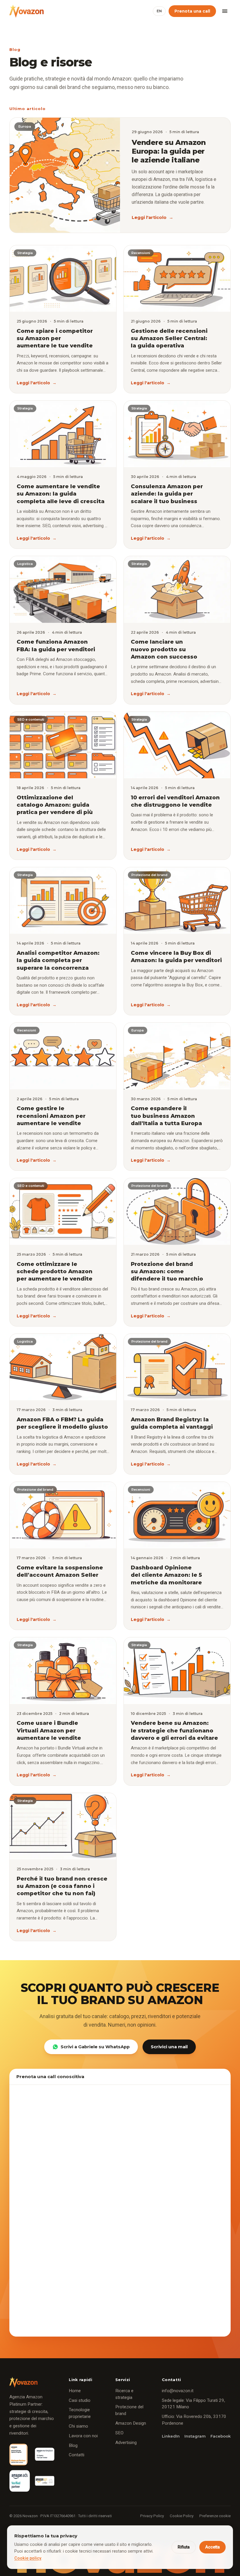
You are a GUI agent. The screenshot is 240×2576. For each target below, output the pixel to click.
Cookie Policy (182, 2516)
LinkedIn (171, 2436)
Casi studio (80, 2400)
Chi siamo (78, 2426)
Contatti (77, 2455)
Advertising (126, 2443)
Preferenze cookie (215, 2516)
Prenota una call (192, 11)
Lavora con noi (83, 2436)
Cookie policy (28, 2558)
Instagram (195, 2436)
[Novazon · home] (26, 11)
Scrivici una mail (169, 2047)
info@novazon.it (178, 2391)
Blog (73, 2445)
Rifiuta (184, 2547)
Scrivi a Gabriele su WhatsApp (95, 2047)
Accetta (212, 2547)
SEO (119, 2433)
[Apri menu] (225, 11)
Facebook (221, 2436)
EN (159, 11)
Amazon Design (131, 2423)
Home (75, 2391)
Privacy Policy (152, 2516)
